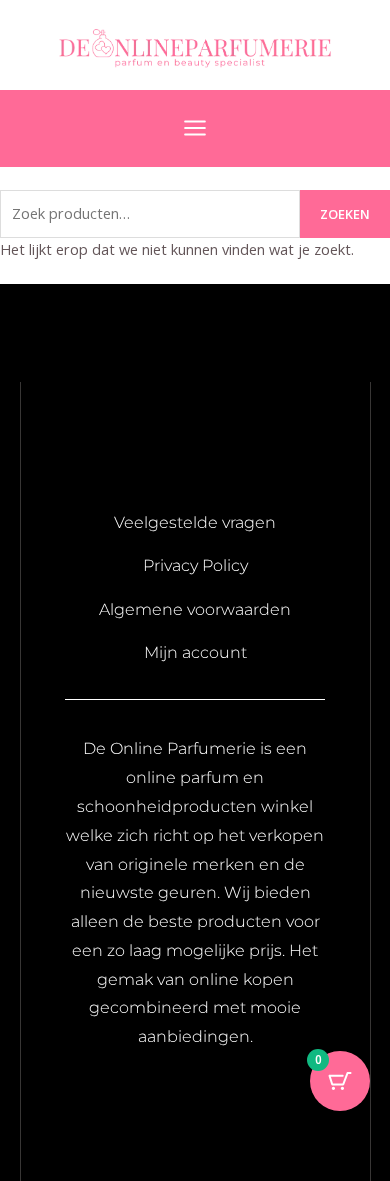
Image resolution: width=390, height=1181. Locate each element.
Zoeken (345, 214)
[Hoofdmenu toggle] (195, 128)
